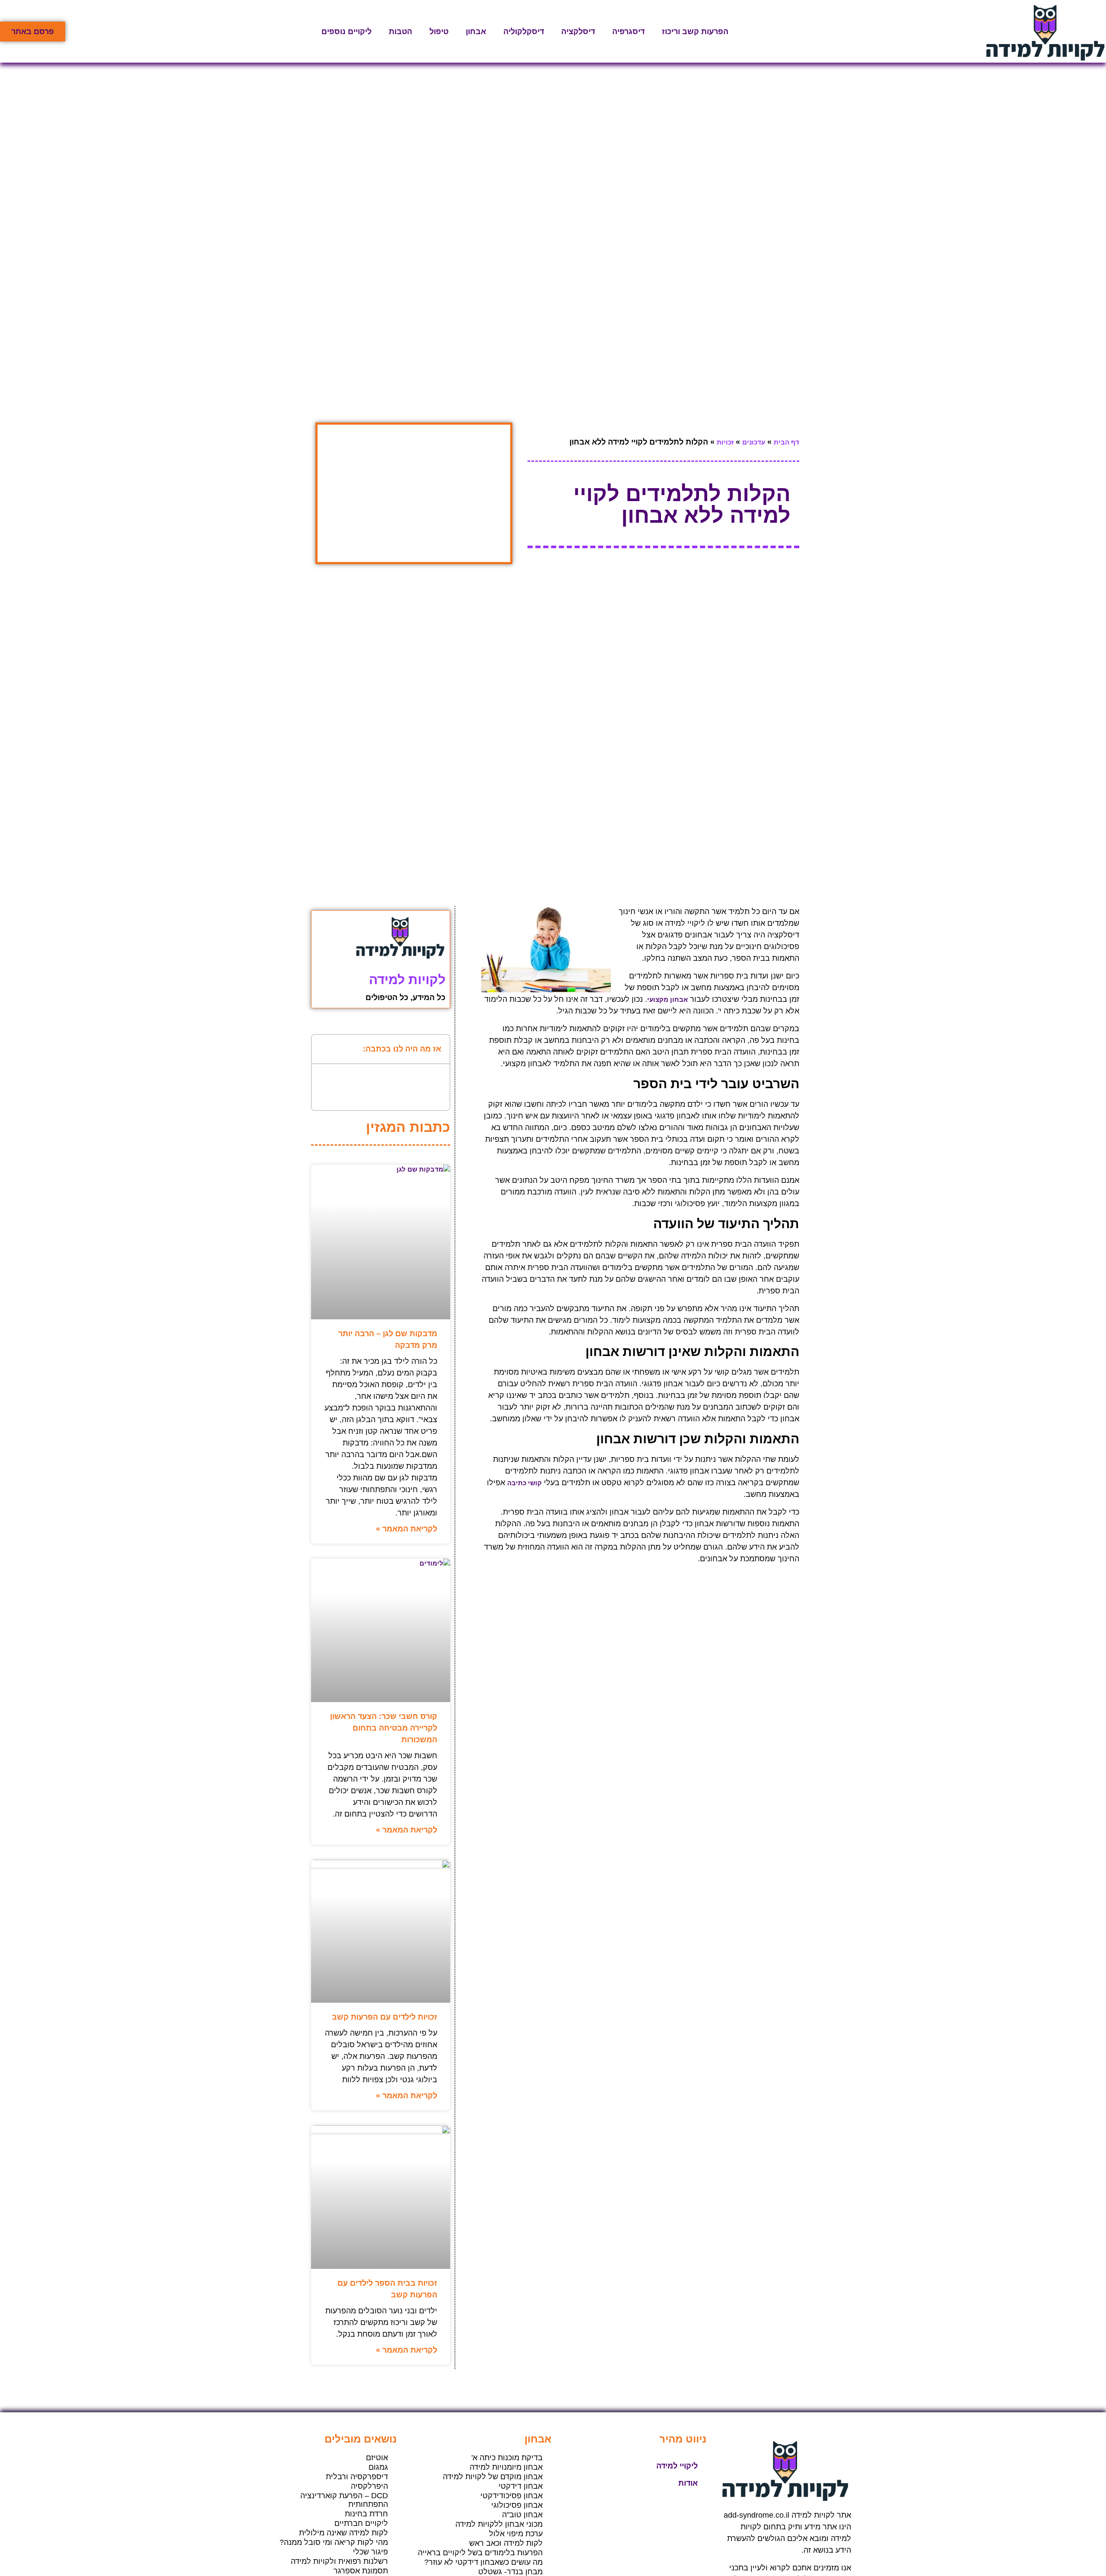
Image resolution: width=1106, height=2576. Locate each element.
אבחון (476, 32)
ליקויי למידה (677, 2466)
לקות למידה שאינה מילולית (343, 2533)
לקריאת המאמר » (407, 1529)
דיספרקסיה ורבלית (357, 2477)
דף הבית (787, 442)
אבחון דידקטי (521, 2486)
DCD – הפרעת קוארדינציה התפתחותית (344, 2500)
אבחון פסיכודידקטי (512, 2496)
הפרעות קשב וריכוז (695, 32)
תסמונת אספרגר (361, 2571)
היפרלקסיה (369, 2486)
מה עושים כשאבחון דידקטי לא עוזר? (483, 2562)
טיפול (439, 32)
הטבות (400, 32)
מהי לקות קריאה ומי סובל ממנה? (334, 2542)
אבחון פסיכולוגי (517, 2505)
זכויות (725, 442)
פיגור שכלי (370, 2552)
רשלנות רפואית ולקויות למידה (339, 2561)
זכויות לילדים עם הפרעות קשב (385, 2017)
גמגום (378, 2467)
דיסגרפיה (628, 32)
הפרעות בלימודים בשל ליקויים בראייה (480, 2553)
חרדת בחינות (366, 2514)
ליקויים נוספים (346, 32)
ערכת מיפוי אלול (516, 2534)
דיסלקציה (578, 32)
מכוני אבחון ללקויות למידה (499, 2524)
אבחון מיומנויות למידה (506, 2467)
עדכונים (754, 442)
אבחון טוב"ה (522, 2515)
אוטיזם (377, 2458)
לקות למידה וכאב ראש (506, 2543)
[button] (324, 1049)
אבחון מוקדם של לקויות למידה (493, 2477)
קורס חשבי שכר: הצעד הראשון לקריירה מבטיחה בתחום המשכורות (384, 1728)
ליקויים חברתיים (361, 2523)
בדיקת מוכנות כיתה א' (507, 2458)
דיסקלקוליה (524, 32)
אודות (688, 2483)
